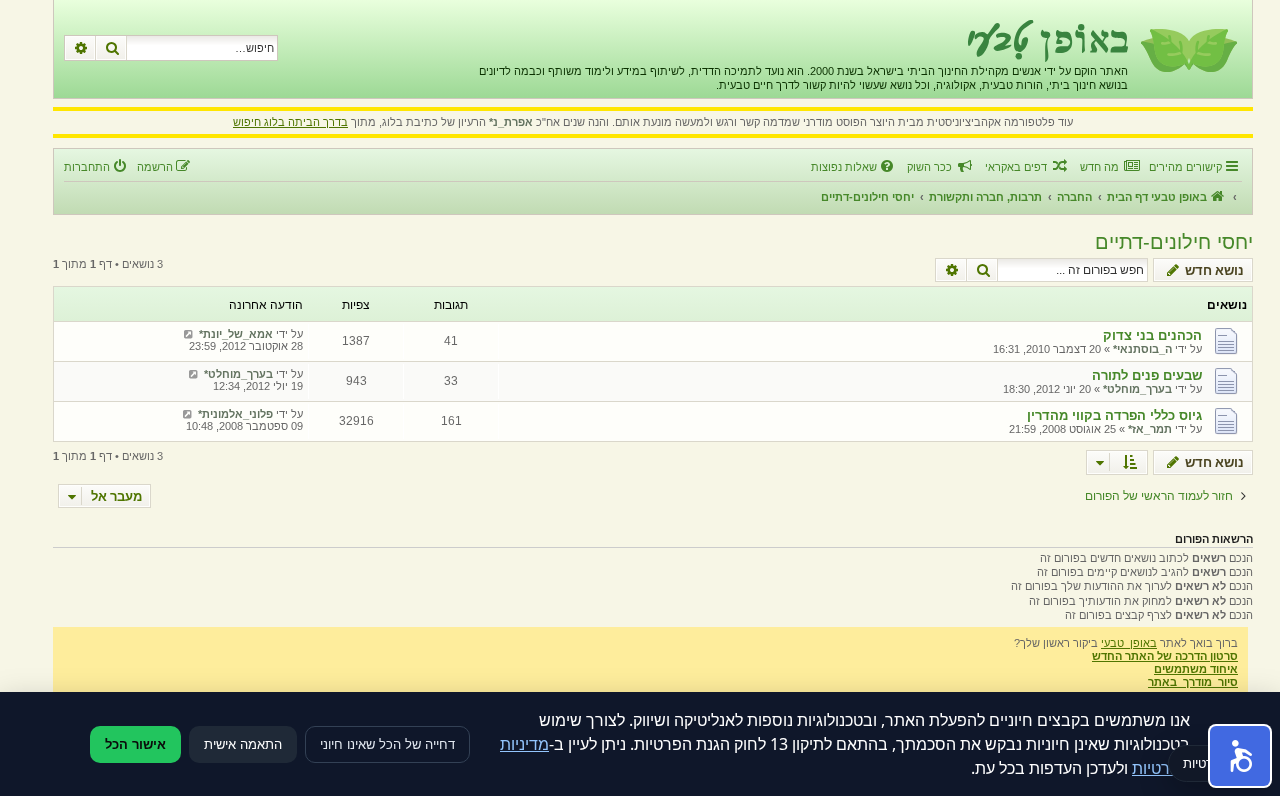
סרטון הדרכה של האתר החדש (1165, 656)
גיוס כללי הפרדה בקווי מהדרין (1114, 415)
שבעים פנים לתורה (1147, 375)
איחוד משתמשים (1196, 669)
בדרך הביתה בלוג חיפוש (290, 122)
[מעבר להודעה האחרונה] (188, 334)
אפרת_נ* (511, 122)
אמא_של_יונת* (236, 334)
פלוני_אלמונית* (235, 414)
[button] (1240, 756)
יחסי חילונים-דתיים (1174, 242)
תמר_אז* (1150, 429)
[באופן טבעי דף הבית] (1187, 49)
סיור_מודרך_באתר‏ (1193, 682)
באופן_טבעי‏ (1129, 643)
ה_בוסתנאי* (1142, 349)
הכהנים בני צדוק (1152, 335)
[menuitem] (1109, 167)
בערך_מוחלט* (1137, 389)
